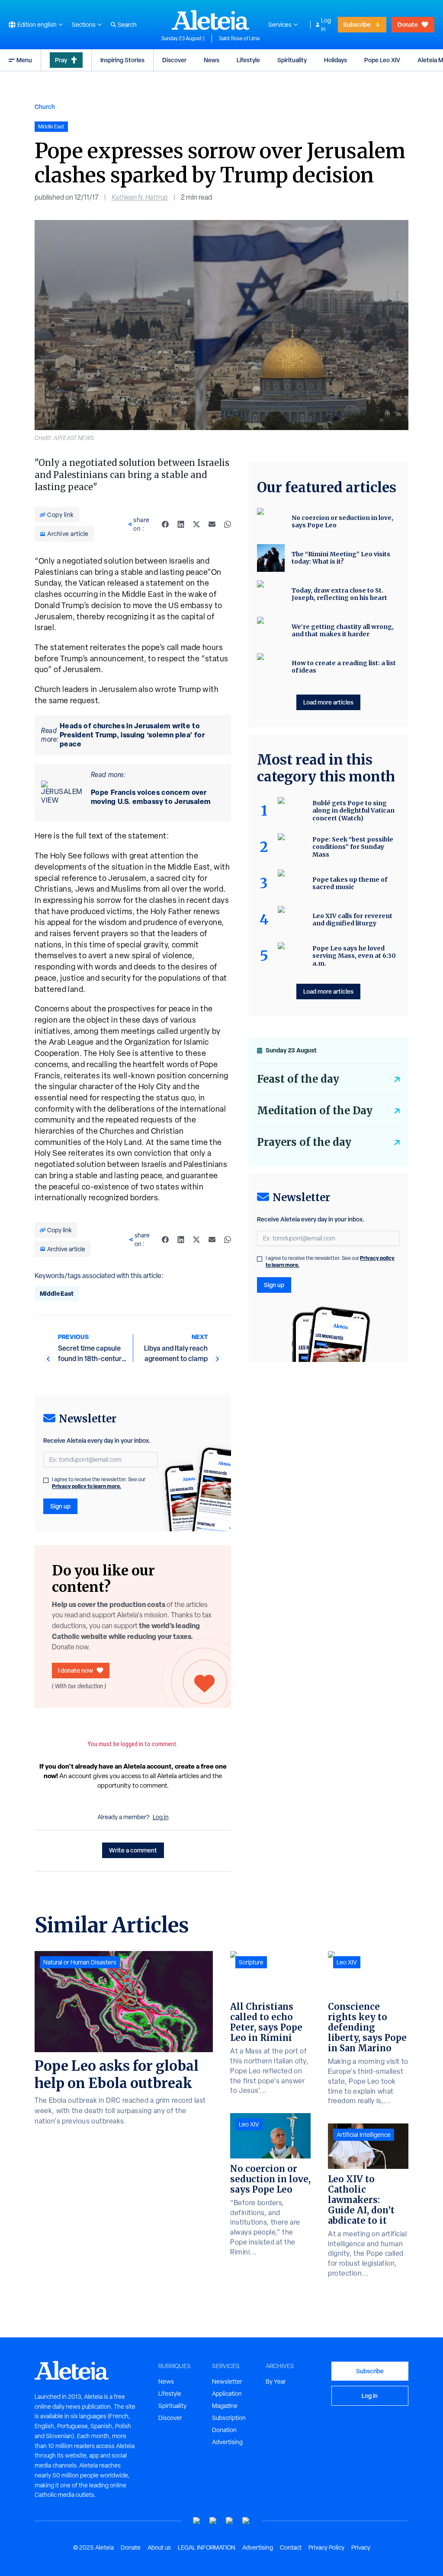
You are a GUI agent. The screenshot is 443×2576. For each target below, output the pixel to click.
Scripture (251, 1962)
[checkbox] (46, 1480)
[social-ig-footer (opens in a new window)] (246, 2521)
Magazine (225, 2406)
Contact (291, 2547)
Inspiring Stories (122, 60)
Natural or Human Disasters (80, 1962)
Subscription (229, 2418)
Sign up (60, 1506)
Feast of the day (298, 1079)
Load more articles (328, 702)
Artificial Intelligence (364, 2135)
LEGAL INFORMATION (207, 2547)
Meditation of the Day (315, 1111)
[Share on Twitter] (196, 524)
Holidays (335, 60)
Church (45, 107)
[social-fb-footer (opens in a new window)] (213, 2521)
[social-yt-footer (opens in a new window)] (197, 2521)
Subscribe (357, 24)
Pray (61, 60)
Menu (24, 60)
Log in (326, 25)
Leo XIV (249, 2124)
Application (227, 2394)
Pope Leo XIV (382, 60)
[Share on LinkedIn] (181, 524)
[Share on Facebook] (165, 524)
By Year (276, 2382)
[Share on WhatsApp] (228, 524)
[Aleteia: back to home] (211, 20)
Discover (174, 60)
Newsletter (227, 2382)
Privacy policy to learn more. (87, 1486)
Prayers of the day (304, 1142)
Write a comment (133, 1850)
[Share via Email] (212, 524)
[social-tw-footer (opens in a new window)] (230, 2521)
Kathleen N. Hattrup (140, 197)
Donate (408, 24)
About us (159, 2547)
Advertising (227, 2442)
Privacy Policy (326, 2547)
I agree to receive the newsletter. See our (99, 1483)
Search (127, 25)
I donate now (75, 1670)
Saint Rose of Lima (239, 38)
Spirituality (292, 60)
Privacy (361, 2547)
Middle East (57, 1293)
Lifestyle (248, 60)
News (212, 60)
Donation (224, 2430)
